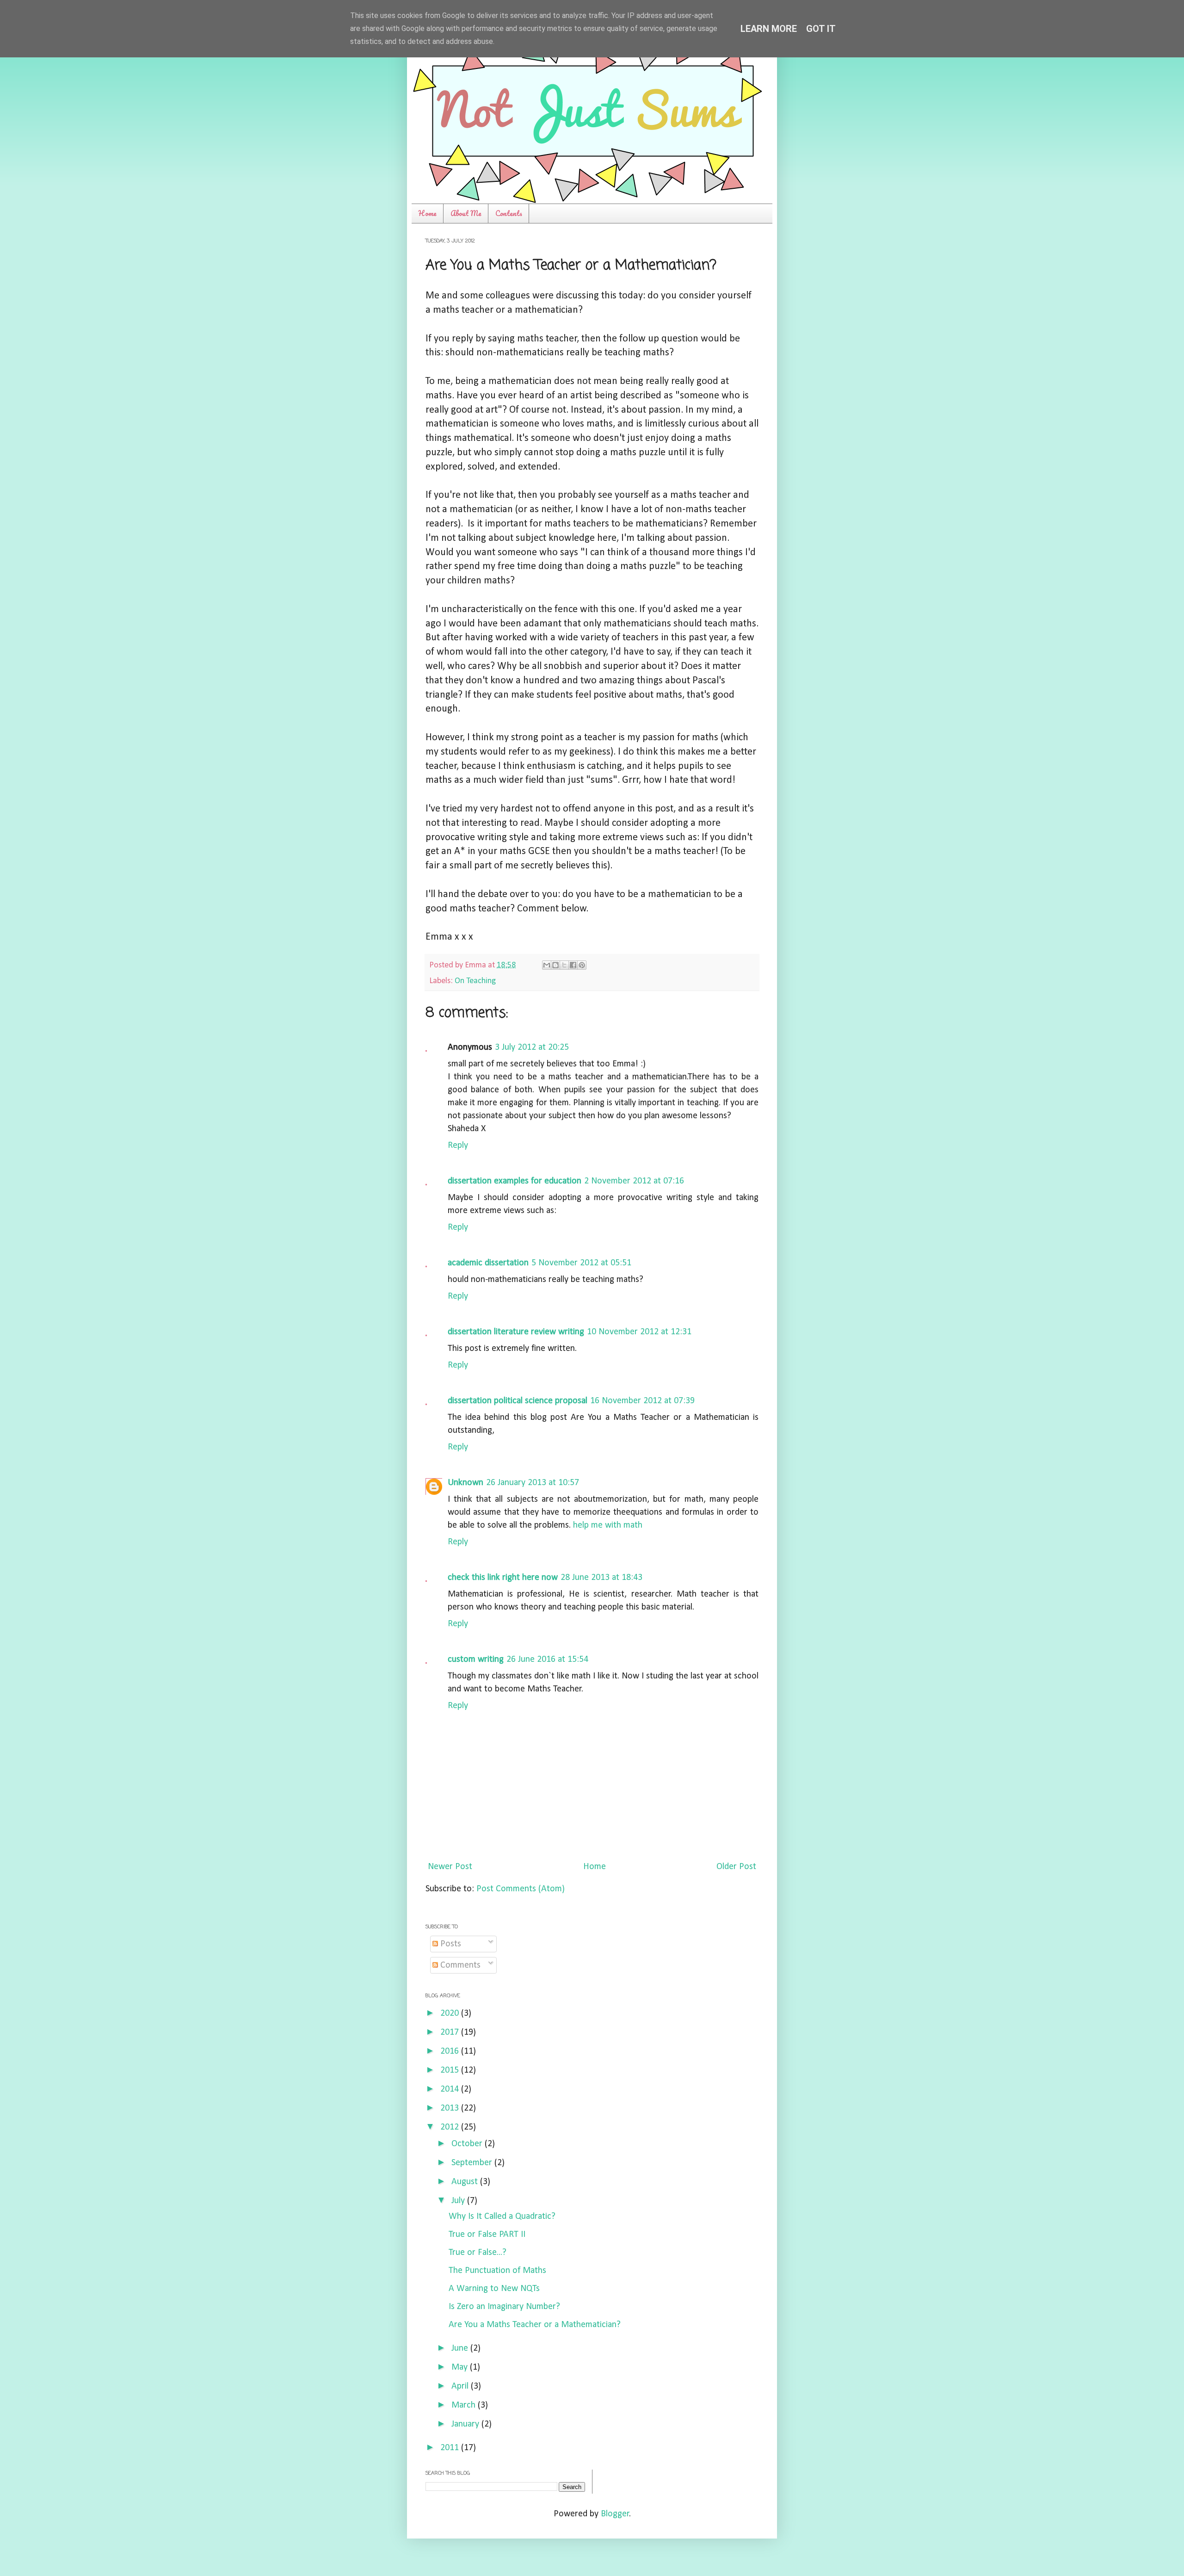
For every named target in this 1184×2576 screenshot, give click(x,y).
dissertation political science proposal (518, 1401)
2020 (451, 2013)
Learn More (769, 29)
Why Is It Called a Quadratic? (502, 2217)
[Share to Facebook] (573, 965)
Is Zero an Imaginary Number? (504, 2307)
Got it (821, 29)
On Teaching (475, 981)
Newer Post (450, 1867)
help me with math (608, 1525)
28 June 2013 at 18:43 (601, 1578)
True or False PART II (487, 2235)
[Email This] (547, 965)
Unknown (466, 1483)
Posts (450, 1944)
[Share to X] (564, 965)
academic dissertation (488, 1263)
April (461, 2386)
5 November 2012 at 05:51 (581, 1263)
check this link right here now (503, 1578)
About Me (466, 213)
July (459, 2201)
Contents (509, 213)
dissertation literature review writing (516, 1332)
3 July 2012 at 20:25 (532, 1047)
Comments (459, 1965)
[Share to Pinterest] (582, 965)
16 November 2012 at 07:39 (642, 1401)
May (461, 2367)
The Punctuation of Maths (497, 2271)
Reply (458, 1146)
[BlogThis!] (555, 965)
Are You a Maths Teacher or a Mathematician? (535, 2325)
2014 (451, 2089)
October (468, 2144)
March (465, 2405)
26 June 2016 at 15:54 (547, 1660)
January (466, 2424)
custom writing (476, 1660)
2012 (451, 2127)
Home (427, 213)
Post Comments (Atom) (521, 1889)
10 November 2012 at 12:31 (639, 1332)
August (466, 2182)
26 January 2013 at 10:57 (533, 1483)
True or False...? (478, 2253)
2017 (451, 2032)
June (461, 2348)
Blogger (615, 2514)
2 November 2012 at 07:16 (634, 1181)
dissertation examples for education (515, 1181)
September (473, 2163)
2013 (451, 2108)
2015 (451, 2070)
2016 (451, 2051)
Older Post (736, 1867)
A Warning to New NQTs (494, 2289)
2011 (451, 2448)
